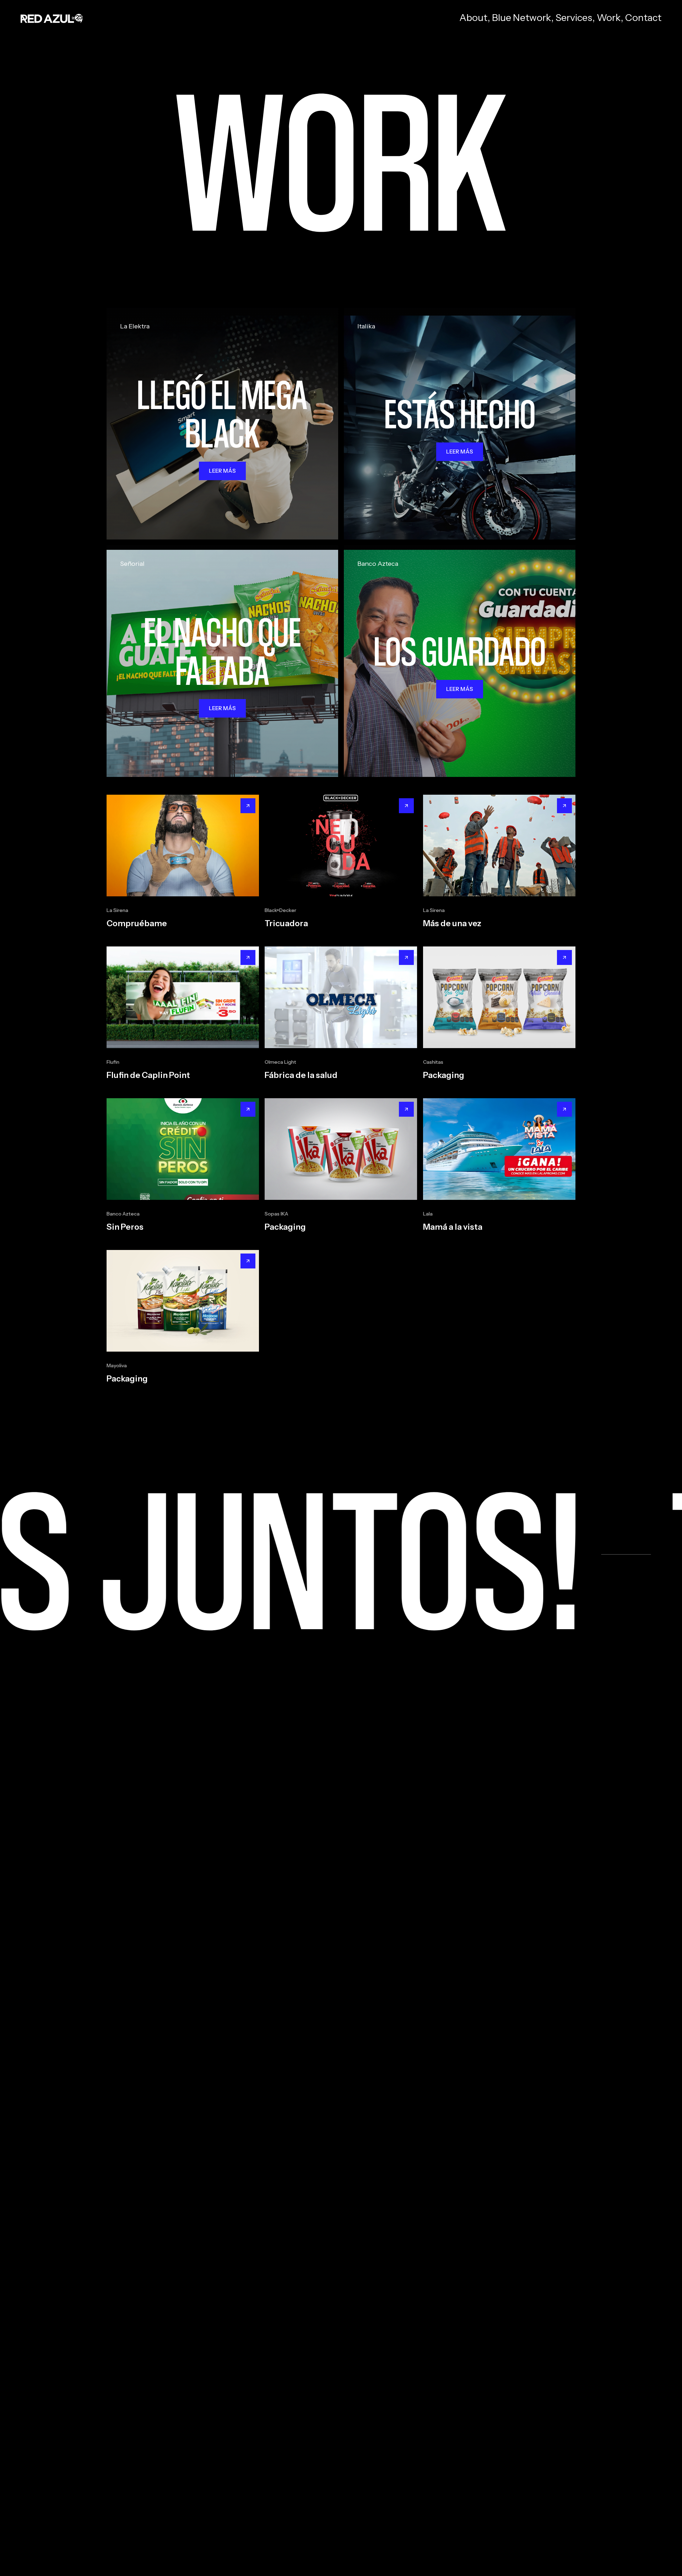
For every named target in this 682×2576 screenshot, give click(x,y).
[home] (52, 18)
